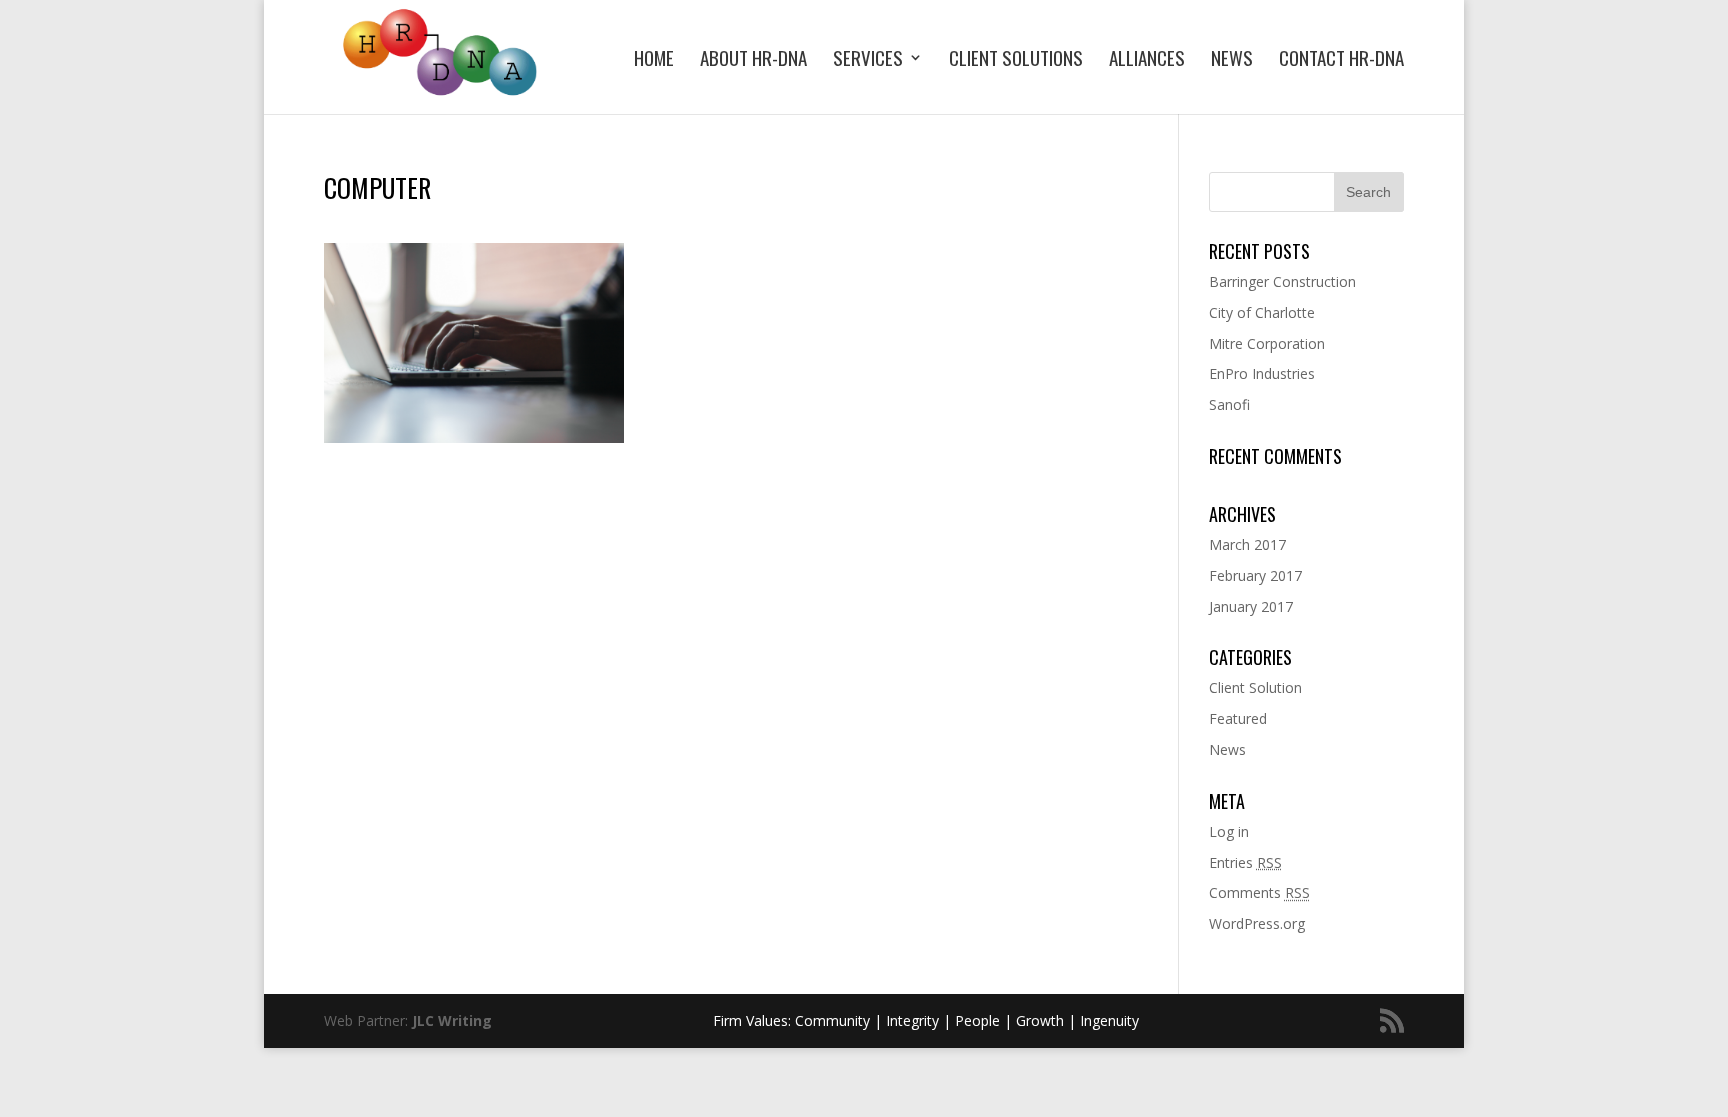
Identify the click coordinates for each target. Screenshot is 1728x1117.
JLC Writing (452, 1020)
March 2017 (1247, 544)
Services (868, 60)
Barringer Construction (1282, 281)
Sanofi (1229, 404)
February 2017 (1255, 575)
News (1232, 60)
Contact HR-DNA (1341, 60)
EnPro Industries (1262, 373)
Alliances (1147, 60)
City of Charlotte (1262, 312)
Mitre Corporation (1267, 343)
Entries (1245, 862)
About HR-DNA (753, 60)
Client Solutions (1016, 60)
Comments (1259, 892)
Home (654, 60)
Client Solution (1255, 687)
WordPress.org (1257, 923)
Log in (1229, 831)
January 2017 (1251, 606)
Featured (1238, 718)
